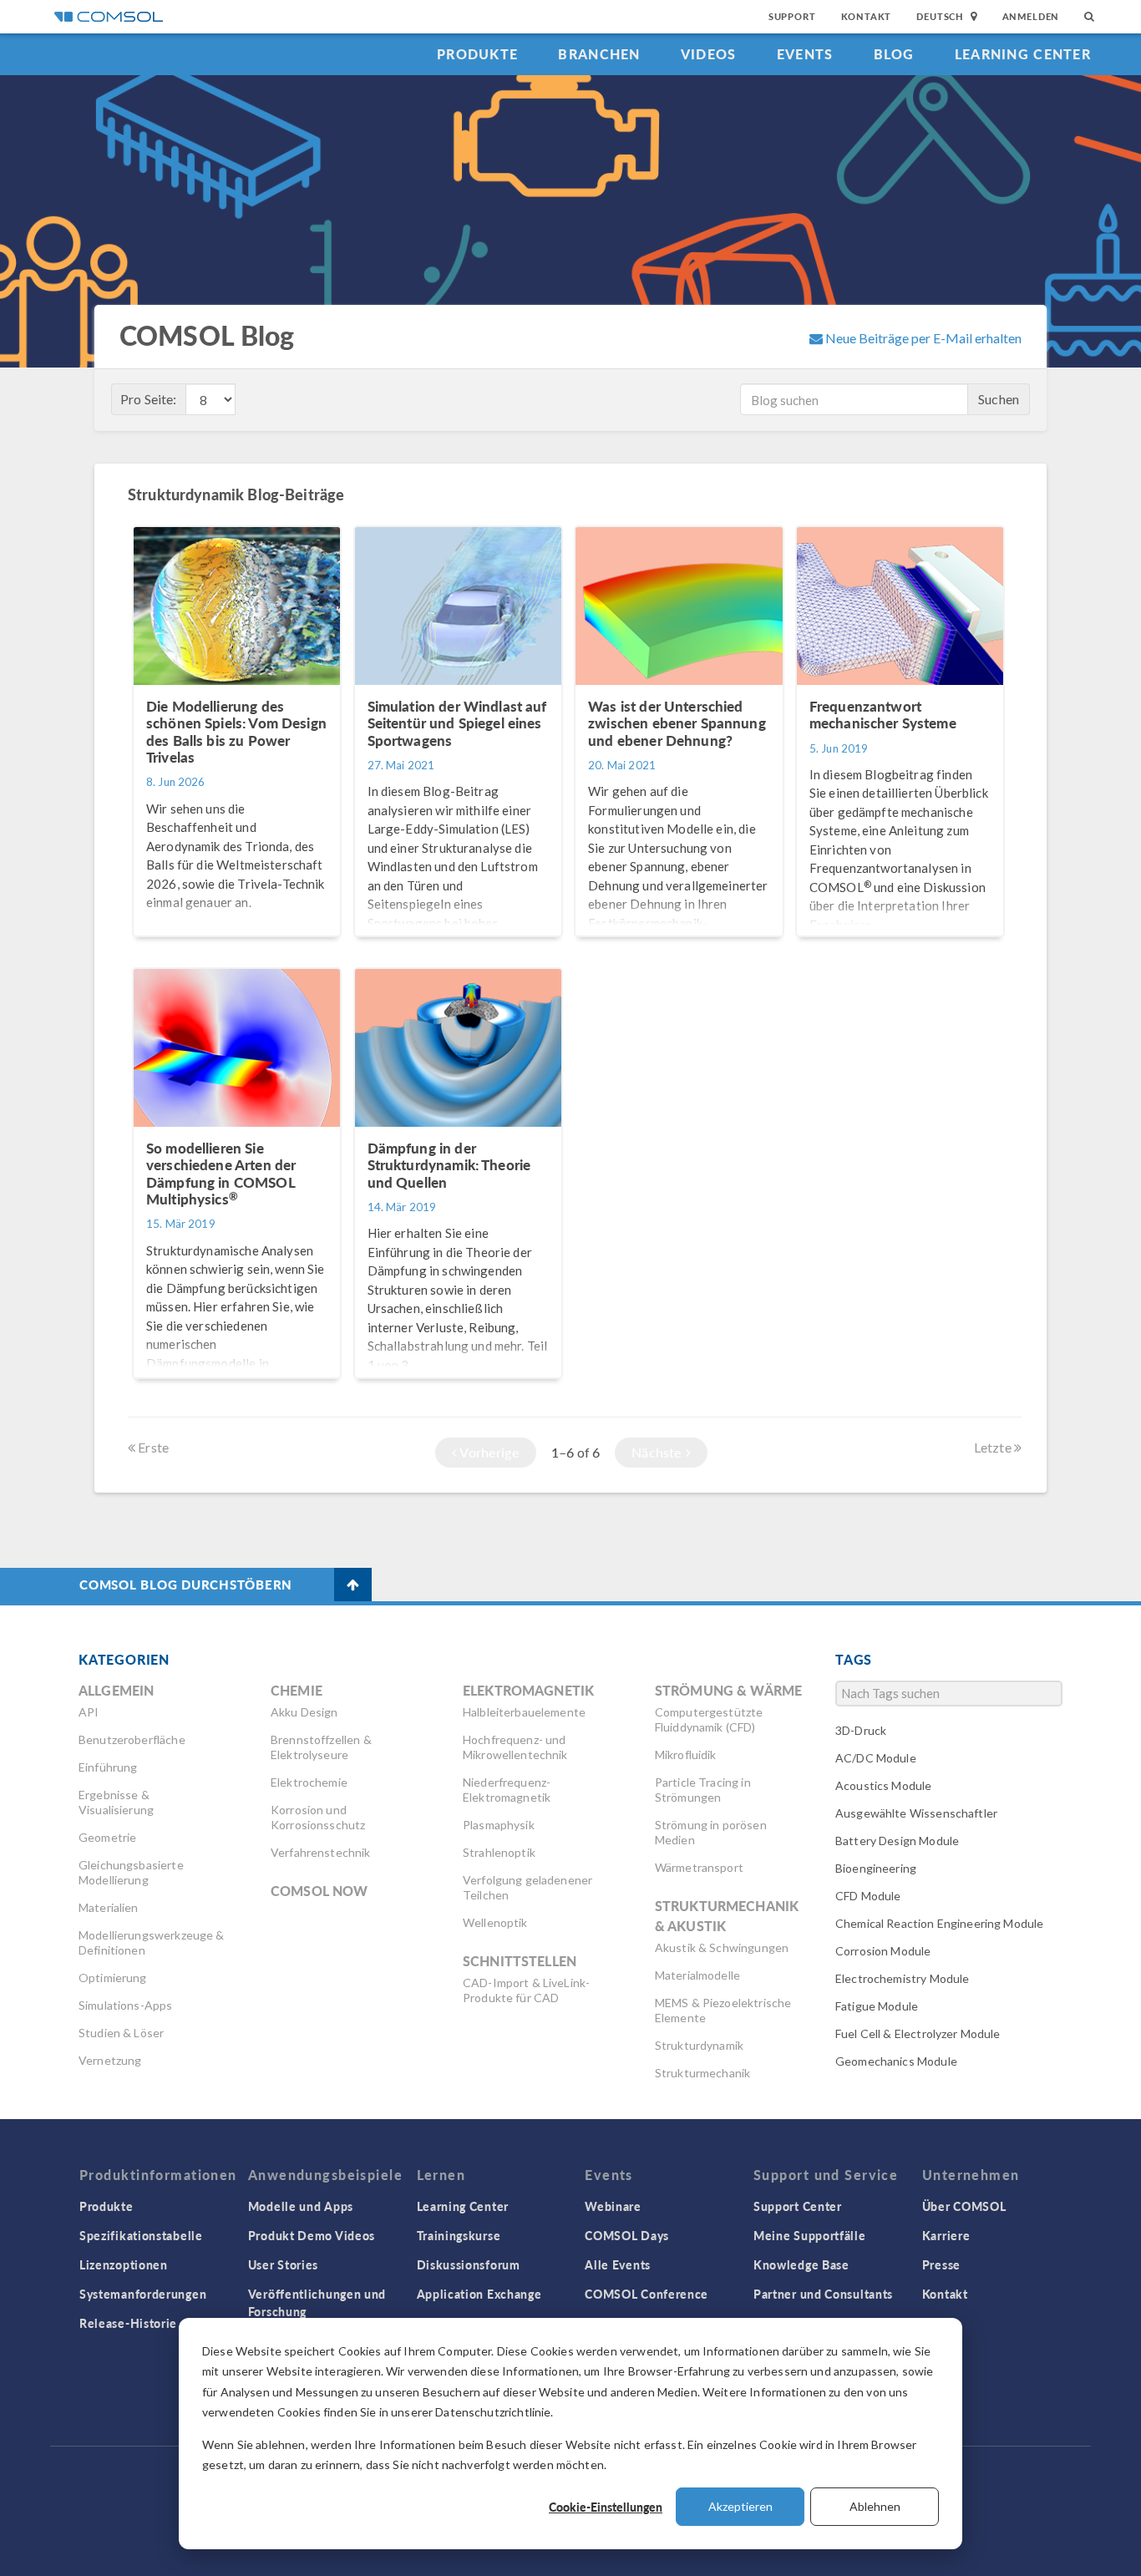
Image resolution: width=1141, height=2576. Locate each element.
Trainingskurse (459, 2235)
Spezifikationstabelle (141, 2235)
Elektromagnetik (528, 1690)
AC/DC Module (876, 1758)
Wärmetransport (699, 1867)
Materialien (109, 1907)
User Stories (283, 2264)
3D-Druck (861, 1730)
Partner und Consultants (823, 2294)
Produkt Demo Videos (312, 2235)
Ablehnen (875, 2506)
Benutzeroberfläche (132, 1739)
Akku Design (304, 1712)
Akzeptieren (740, 2506)
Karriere (946, 2235)
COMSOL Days (627, 2235)
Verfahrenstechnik (321, 1852)
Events (805, 54)
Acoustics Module (883, 1785)
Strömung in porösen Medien (711, 1832)
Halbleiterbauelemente (524, 1712)
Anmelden (1031, 16)
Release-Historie (128, 2323)
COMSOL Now (319, 1891)
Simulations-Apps (125, 2005)
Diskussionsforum (469, 2264)
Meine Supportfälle (810, 2235)
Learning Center (1023, 54)
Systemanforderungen (143, 2294)
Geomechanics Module (896, 2061)
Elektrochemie (309, 1782)
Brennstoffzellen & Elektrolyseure (321, 1747)
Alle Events (618, 2264)
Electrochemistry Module (902, 1978)
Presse (941, 2264)
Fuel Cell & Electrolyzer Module (918, 2033)
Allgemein (116, 1690)
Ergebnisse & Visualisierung (116, 1802)
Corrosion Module (883, 1951)
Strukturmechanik (702, 2073)
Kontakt (867, 16)
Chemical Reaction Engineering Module (939, 1923)
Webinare (613, 2206)
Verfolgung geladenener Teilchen (527, 1887)
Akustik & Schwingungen (722, 1947)
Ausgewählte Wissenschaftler (916, 1813)
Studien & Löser (121, 2033)
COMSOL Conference (647, 2294)
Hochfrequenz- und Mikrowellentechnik (515, 1747)
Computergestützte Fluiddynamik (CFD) (709, 1719)
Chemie (297, 1690)
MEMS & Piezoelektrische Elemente (723, 2010)
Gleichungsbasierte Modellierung (131, 1872)
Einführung (108, 1767)
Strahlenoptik (499, 1852)
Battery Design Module (897, 1841)
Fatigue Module (877, 2006)
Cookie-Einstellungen (606, 2507)
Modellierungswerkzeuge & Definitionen (152, 1942)
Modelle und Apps (301, 2206)
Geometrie (107, 1837)
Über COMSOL (964, 2206)
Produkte (477, 54)
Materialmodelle (697, 1975)
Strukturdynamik (699, 2045)
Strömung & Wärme (728, 1690)
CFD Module (868, 1896)
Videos (709, 54)
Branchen (599, 54)
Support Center (798, 2206)
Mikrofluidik (686, 1755)
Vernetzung (110, 2060)
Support (792, 16)
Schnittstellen (520, 1961)
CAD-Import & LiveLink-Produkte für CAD (526, 1990)
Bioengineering (876, 1868)
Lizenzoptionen (124, 2264)
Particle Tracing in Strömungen (703, 1790)
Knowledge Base (801, 2264)
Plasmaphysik (499, 1825)
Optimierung (113, 1978)
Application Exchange (479, 2294)
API (89, 1712)
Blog (894, 54)
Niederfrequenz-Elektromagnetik (507, 1790)
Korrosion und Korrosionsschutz (318, 1817)
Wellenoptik (495, 1922)
